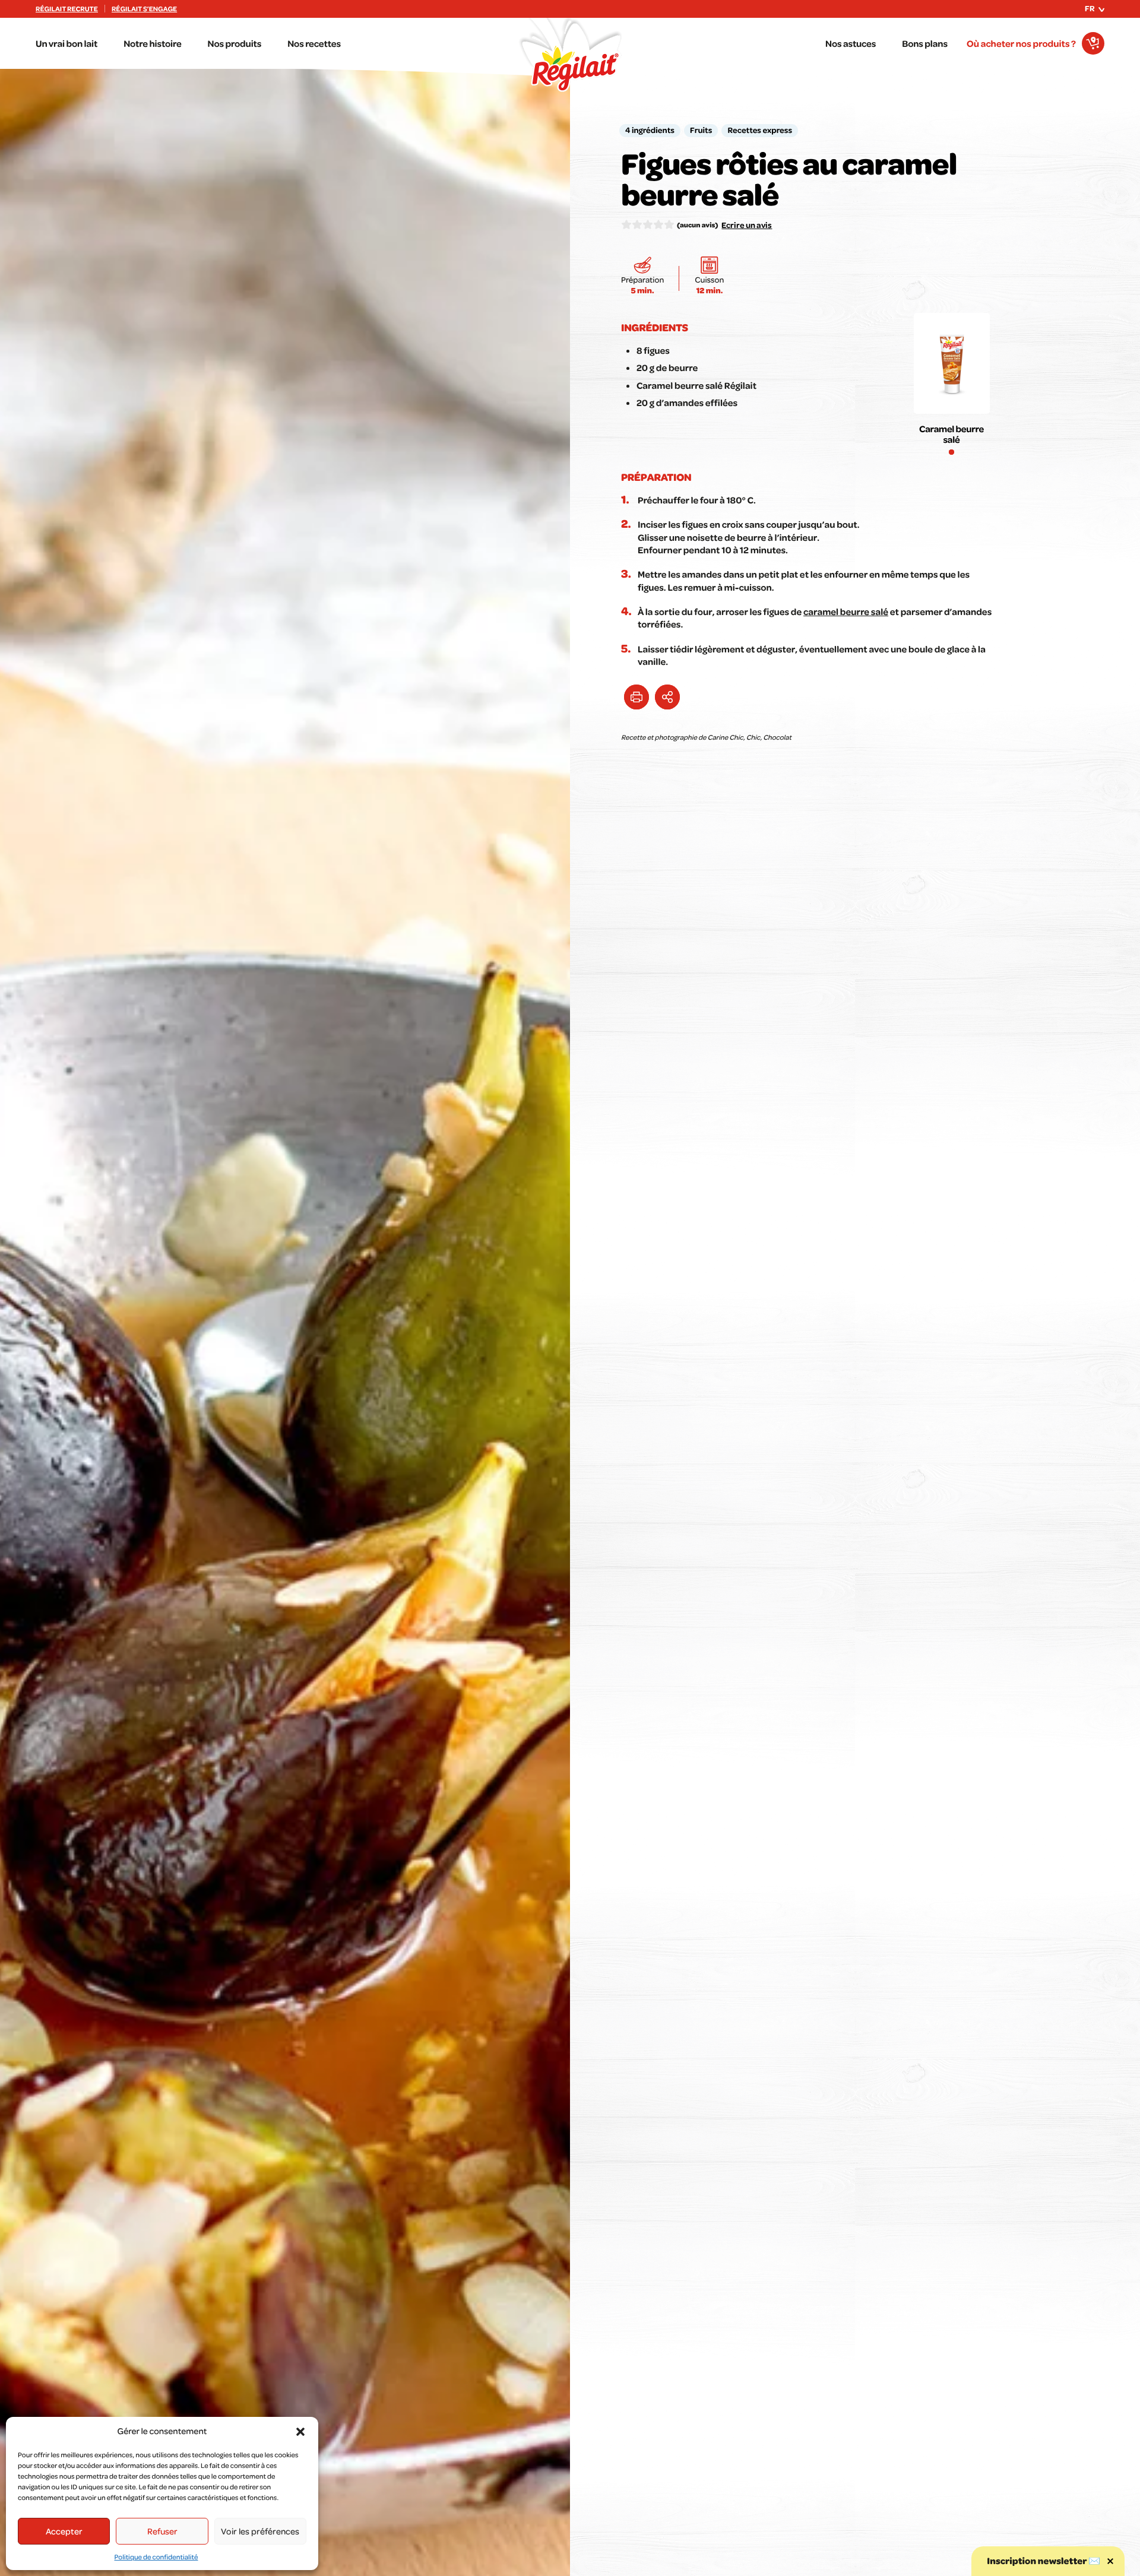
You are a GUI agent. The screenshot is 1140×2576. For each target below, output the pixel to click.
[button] (300, 2432)
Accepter (64, 2531)
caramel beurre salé (846, 611)
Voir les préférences (260, 2531)
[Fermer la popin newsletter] (1110, 2561)
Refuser (162, 2531)
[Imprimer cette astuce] (636, 697)
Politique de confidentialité (156, 2557)
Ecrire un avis (747, 225)
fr (1090, 8)
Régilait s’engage (144, 9)
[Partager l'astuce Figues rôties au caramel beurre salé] (667, 697)
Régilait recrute (67, 9)
